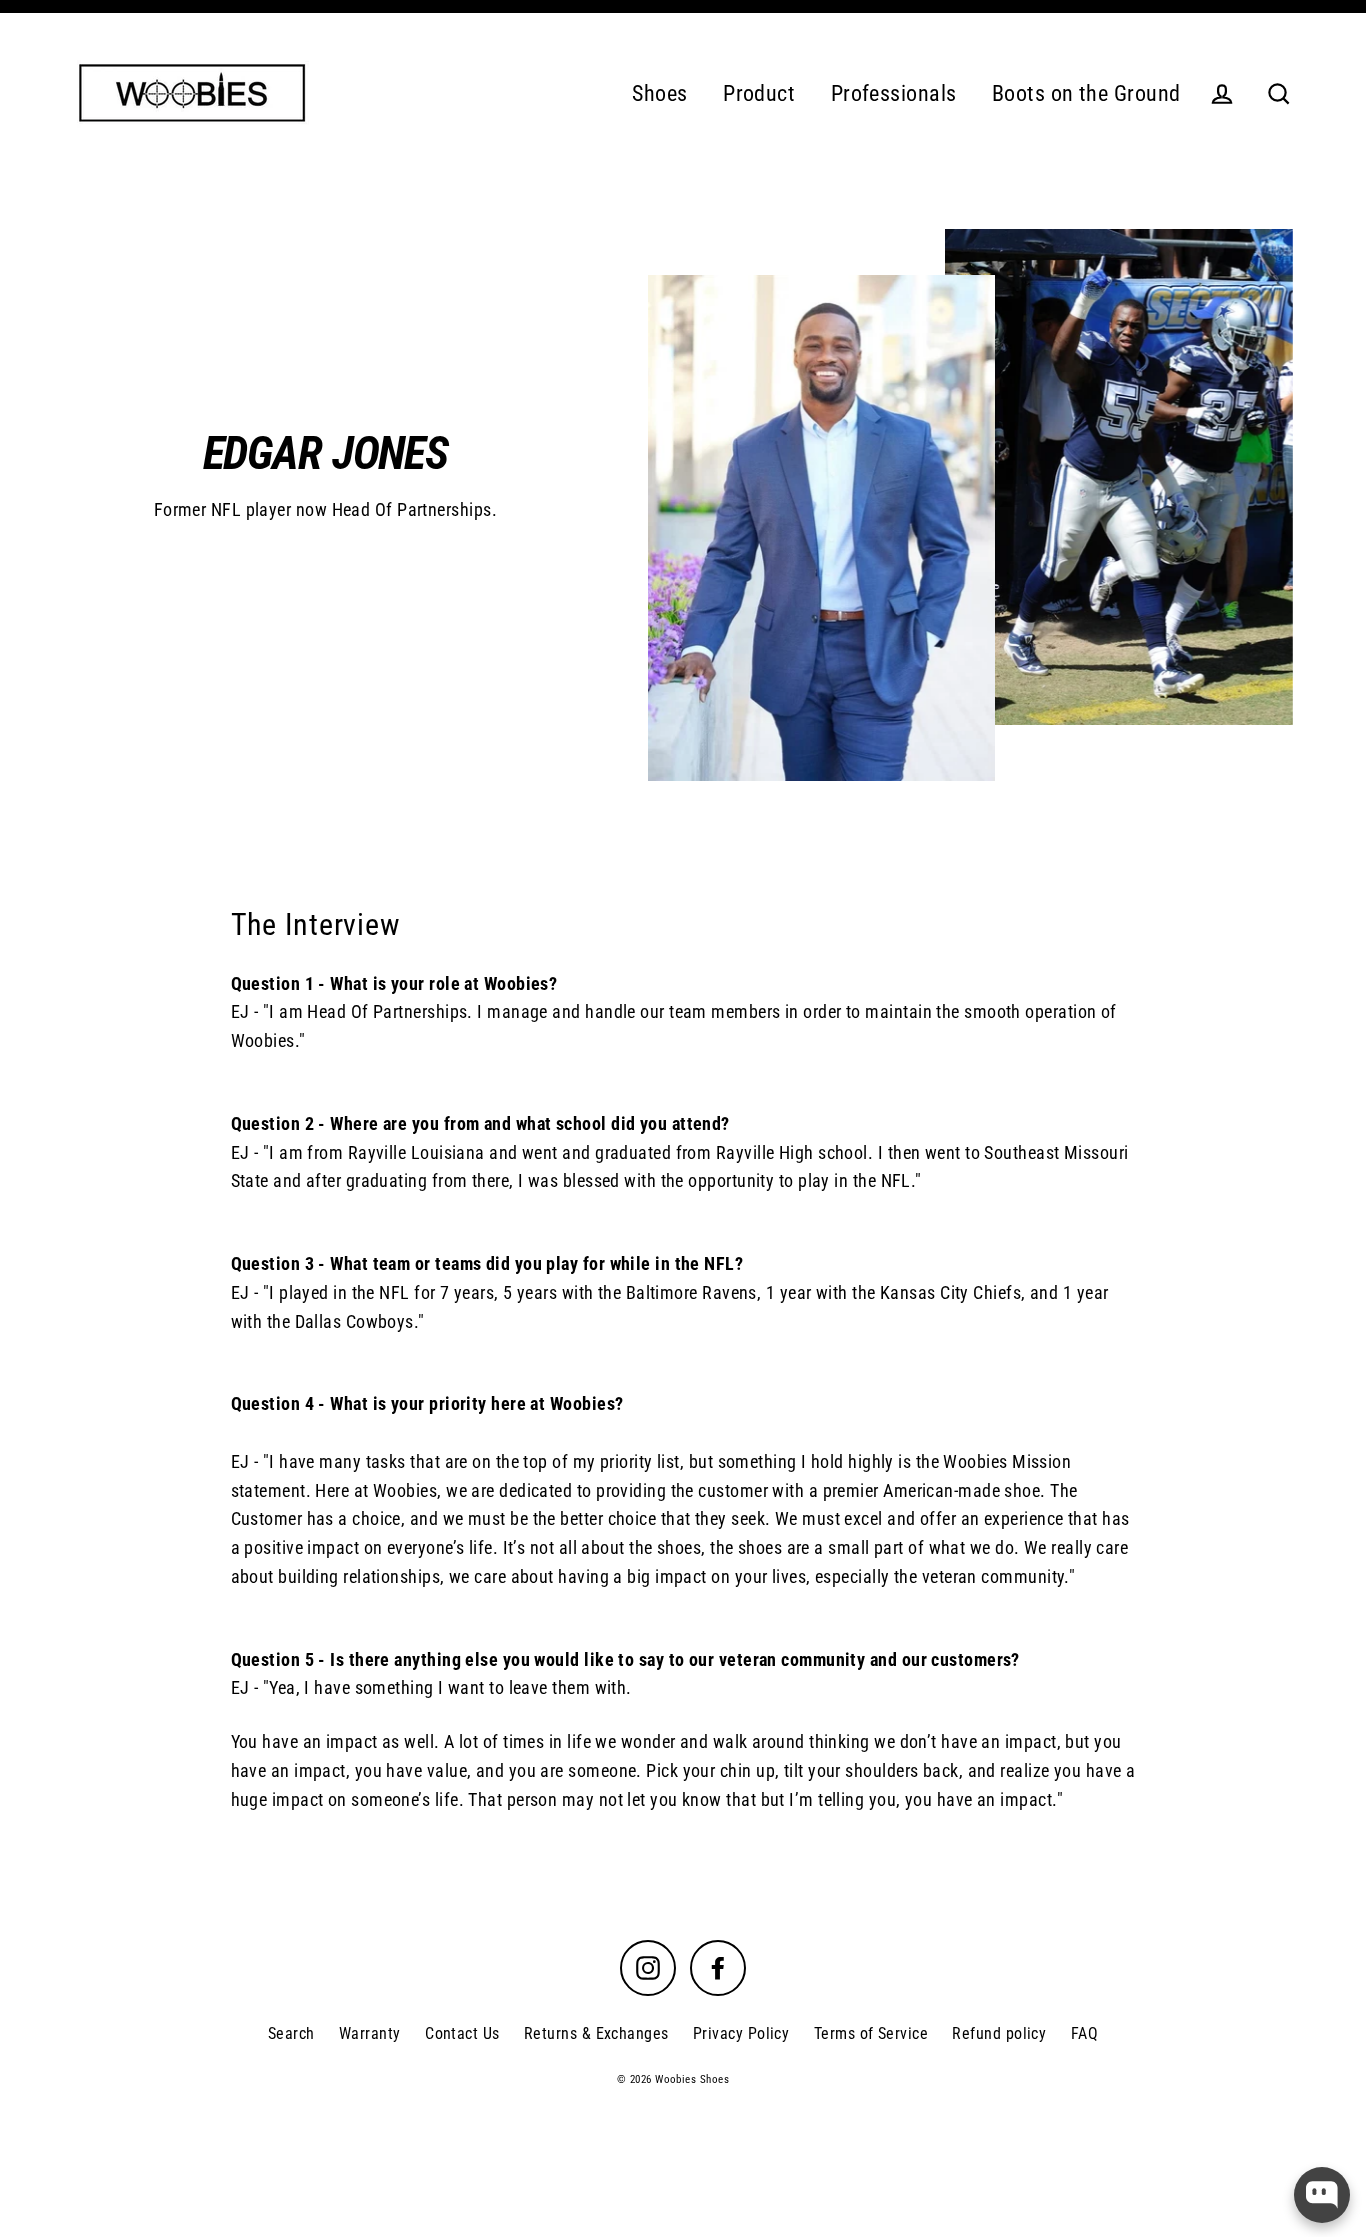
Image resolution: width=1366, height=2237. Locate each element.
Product (759, 93)
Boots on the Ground (1086, 93)
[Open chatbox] (1322, 2195)
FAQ (1084, 2033)
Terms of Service (871, 2033)
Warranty (370, 2033)
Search (291, 2033)
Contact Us (462, 2033)
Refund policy (999, 2033)
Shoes (659, 93)
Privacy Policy (741, 2033)
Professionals (894, 93)
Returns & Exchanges (596, 2033)
